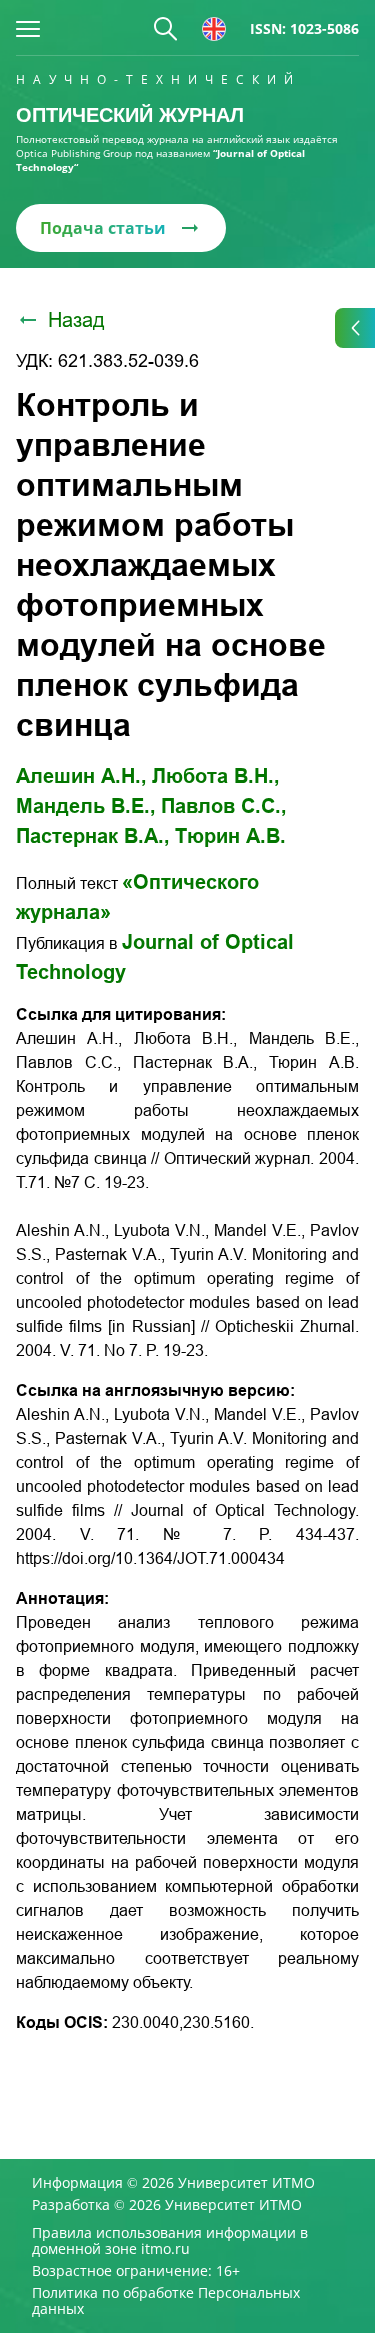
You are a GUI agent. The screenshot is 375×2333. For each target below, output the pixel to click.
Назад (76, 320)
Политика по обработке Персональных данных (166, 2301)
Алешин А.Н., (81, 776)
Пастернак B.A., (93, 836)
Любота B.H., (216, 776)
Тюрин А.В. (230, 836)
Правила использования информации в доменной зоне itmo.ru (170, 2241)
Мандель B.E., (86, 806)
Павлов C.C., (224, 806)
